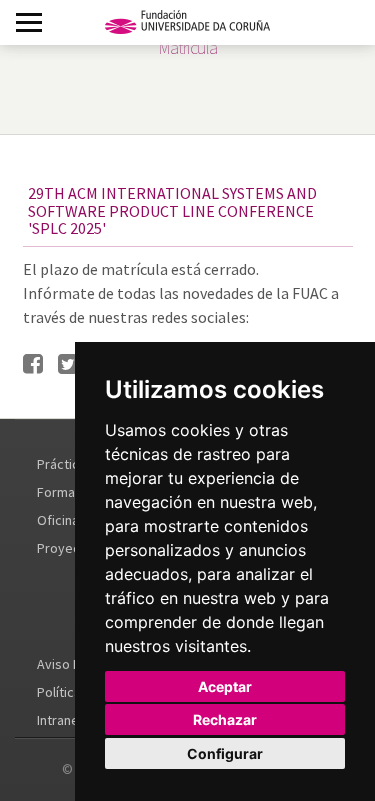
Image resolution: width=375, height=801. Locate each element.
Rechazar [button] (225, 719)
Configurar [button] (225, 753)
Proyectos (68, 548)
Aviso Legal (71, 664)
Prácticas (65, 464)
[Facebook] (33, 364)
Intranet (60, 720)
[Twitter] (68, 364)
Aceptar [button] (225, 686)
